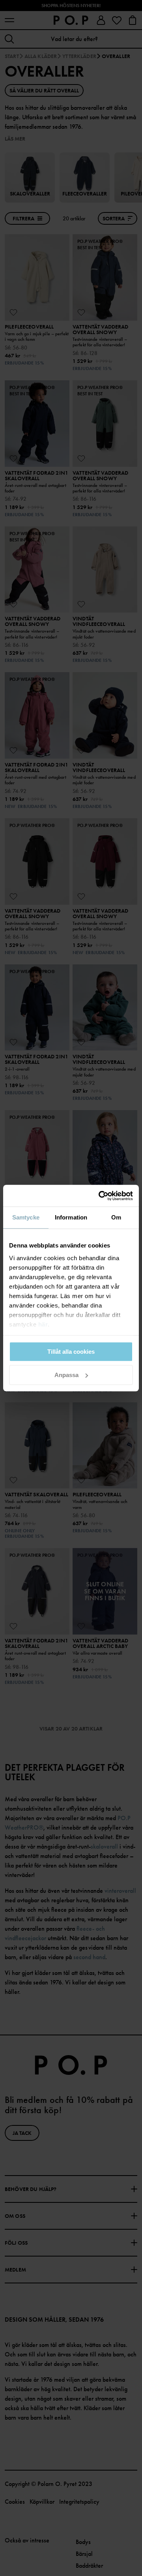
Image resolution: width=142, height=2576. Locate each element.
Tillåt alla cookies (71, 1352)
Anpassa (66, 1375)
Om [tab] (116, 1217)
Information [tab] (71, 1217)
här (43, 1324)
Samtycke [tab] (26, 1217)
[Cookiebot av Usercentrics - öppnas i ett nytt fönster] (100, 1196)
